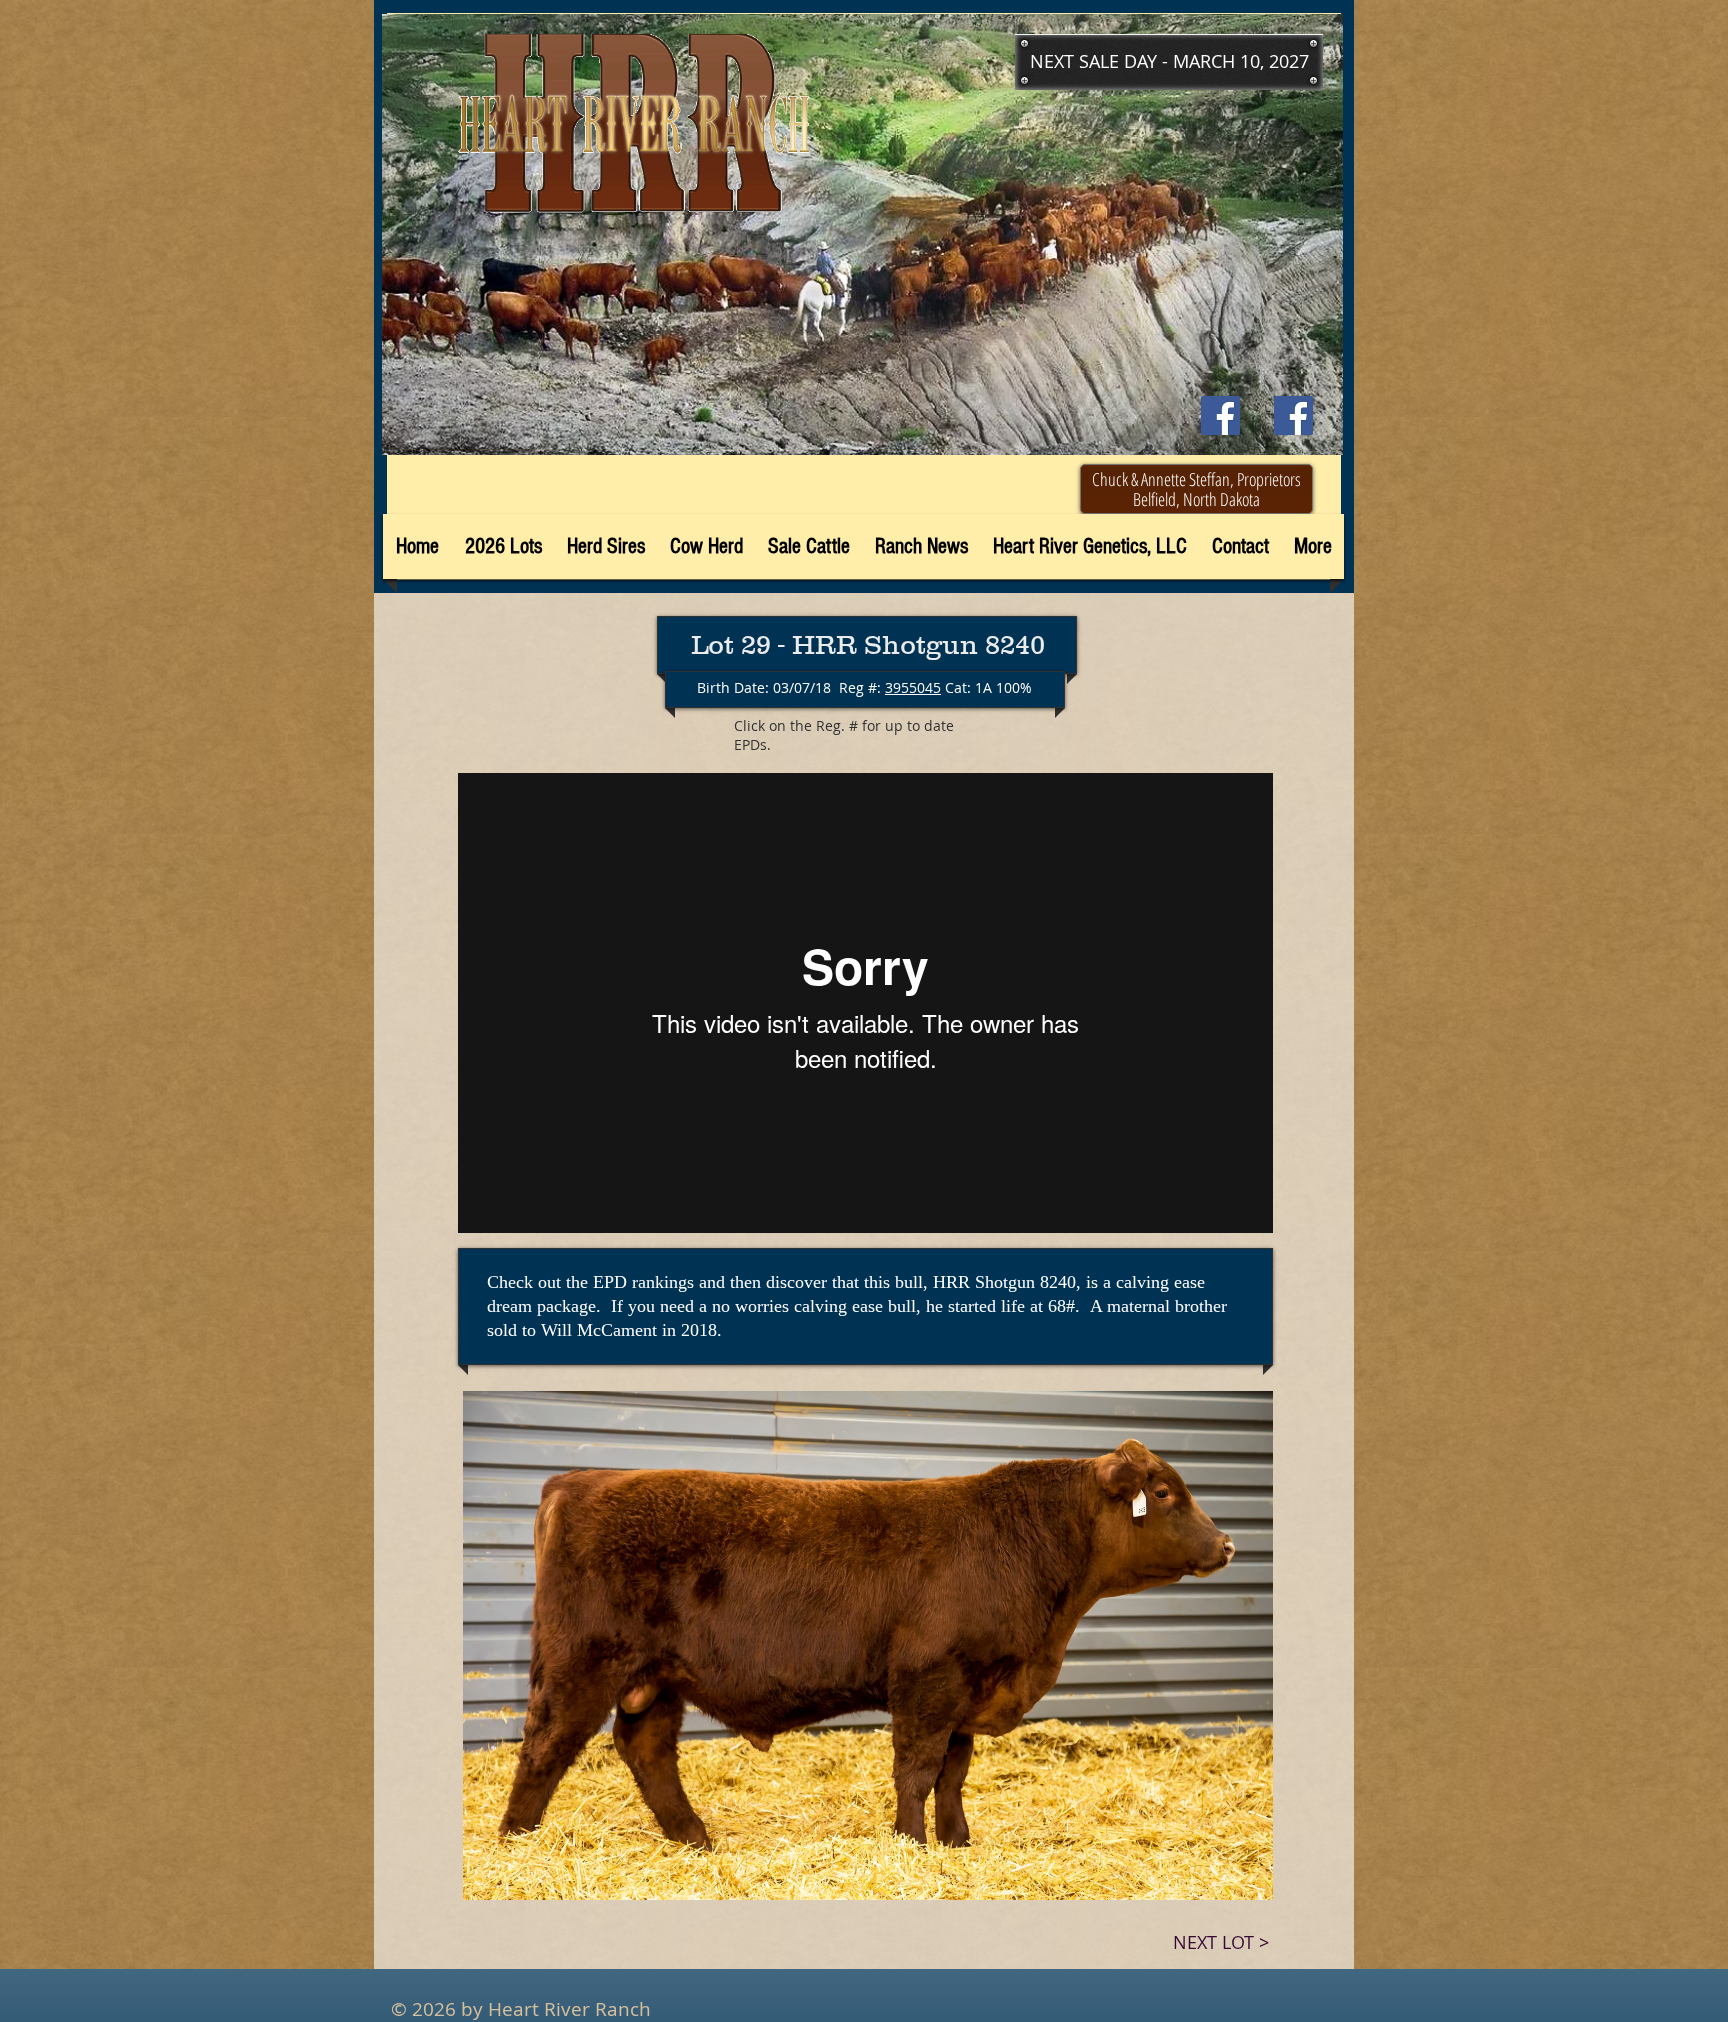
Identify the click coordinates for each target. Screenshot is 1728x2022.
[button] (1169, 62)
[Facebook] (1293, 415)
